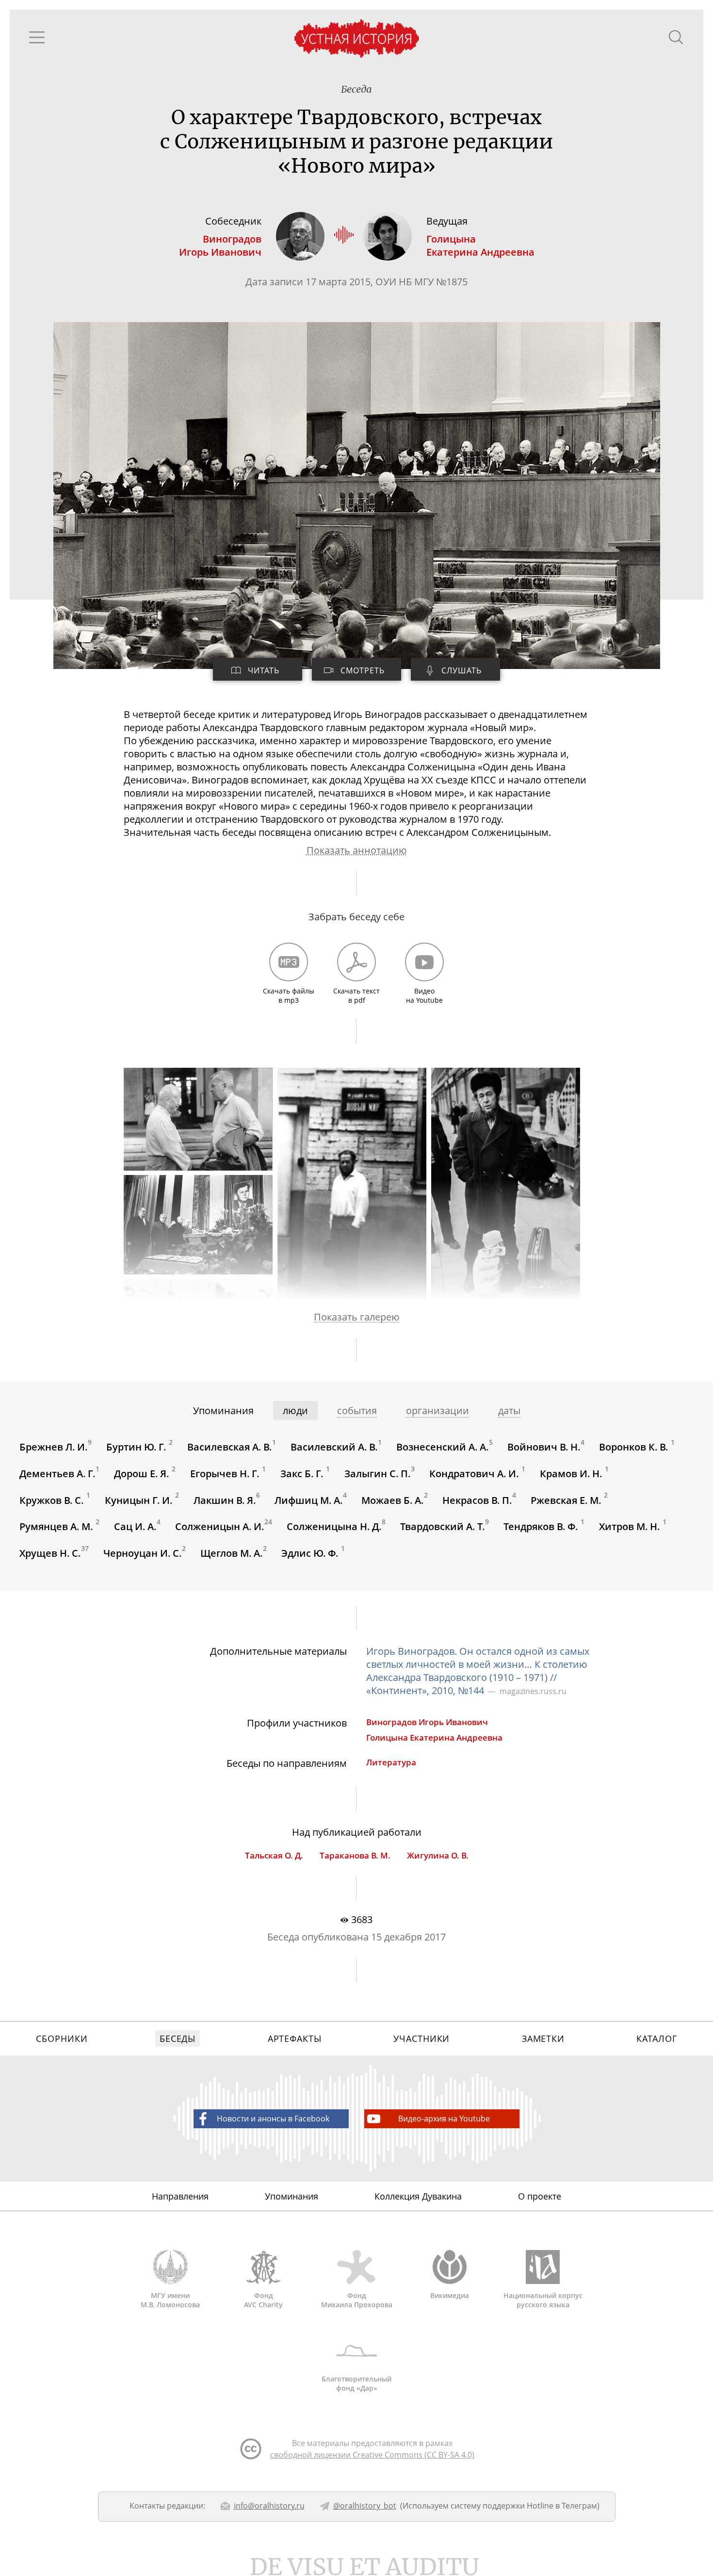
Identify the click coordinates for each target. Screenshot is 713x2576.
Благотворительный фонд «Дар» (356, 2383)
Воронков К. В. (635, 1447)
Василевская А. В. (230, 1447)
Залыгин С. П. (378, 1474)
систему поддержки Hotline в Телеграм (524, 2506)
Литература (391, 1762)
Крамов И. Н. (572, 1474)
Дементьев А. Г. (57, 1474)
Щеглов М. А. (232, 1553)
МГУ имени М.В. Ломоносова (170, 2300)
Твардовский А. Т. (443, 1526)
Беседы (178, 2038)
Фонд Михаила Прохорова (357, 2300)
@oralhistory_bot (365, 2506)
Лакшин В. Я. (225, 1500)
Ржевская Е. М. (567, 1500)
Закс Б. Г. (303, 1474)
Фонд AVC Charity (263, 2300)
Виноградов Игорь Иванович (427, 1722)
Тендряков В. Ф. (542, 1526)
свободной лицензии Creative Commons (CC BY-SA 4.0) (372, 2455)
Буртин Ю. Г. (138, 1447)
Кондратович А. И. (475, 1474)
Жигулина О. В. (438, 1855)
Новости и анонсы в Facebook (273, 2119)
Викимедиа (450, 2295)
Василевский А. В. (334, 1447)
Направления (180, 2196)
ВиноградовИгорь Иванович (220, 245)
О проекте (540, 2196)
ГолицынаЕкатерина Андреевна (480, 245)
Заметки (543, 2038)
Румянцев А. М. (57, 1526)
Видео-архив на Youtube (444, 2119)
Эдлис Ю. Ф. (311, 1553)
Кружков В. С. (53, 1500)
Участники (421, 2038)
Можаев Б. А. (393, 1500)
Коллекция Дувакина (418, 2196)
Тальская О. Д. (274, 1855)
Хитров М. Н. (631, 1526)
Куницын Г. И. (140, 1500)
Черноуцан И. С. (143, 1553)
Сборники (62, 2038)
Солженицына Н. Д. (334, 1526)
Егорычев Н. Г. (226, 1474)
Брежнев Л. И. (54, 1447)
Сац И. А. (135, 1526)
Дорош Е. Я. (143, 1474)
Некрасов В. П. (477, 1500)
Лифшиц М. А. (309, 1500)
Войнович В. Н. (544, 1447)
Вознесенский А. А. (443, 1447)
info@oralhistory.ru (269, 2506)
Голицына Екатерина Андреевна (434, 1737)
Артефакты (295, 2038)
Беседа (356, 89)
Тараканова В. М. (355, 1855)
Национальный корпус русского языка (543, 2300)
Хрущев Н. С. (50, 1553)
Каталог (656, 2038)
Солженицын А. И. (220, 1526)
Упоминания (292, 2196)
